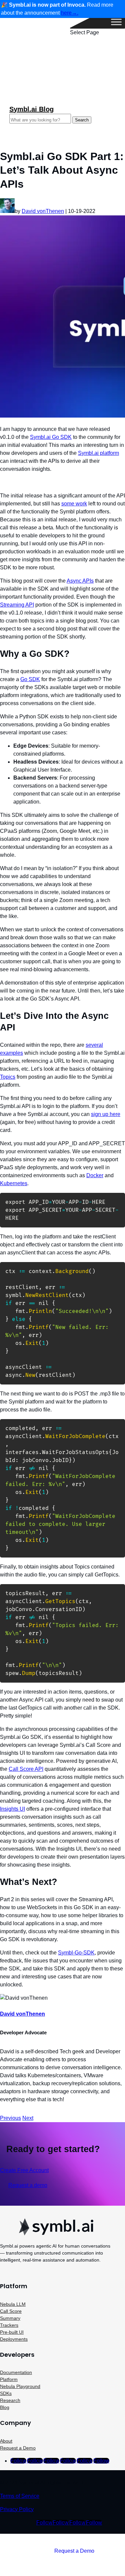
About (6, 2441)
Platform (9, 2379)
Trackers (9, 2325)
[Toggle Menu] (116, 22)
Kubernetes (14, 1183)
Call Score (11, 2311)
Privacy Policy (17, 2509)
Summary (10, 2318)
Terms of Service (20, 2496)
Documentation (16, 2372)
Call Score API (26, 1769)
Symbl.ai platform (98, 453)
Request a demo (28, 2185)
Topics (8, 1077)
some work (74, 504)
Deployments (14, 2339)
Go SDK (30, 679)
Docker (95, 1175)
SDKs (6, 2393)
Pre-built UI (12, 2332)
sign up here (106, 1114)
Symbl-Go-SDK (76, 1953)
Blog (5, 2407)
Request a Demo (18, 2448)
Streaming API (17, 605)
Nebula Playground (20, 2386)
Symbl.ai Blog (31, 109)
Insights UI (12, 1809)
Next (28, 2118)
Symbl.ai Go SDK (51, 437)
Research (10, 2400)
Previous (10, 2118)
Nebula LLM (13, 2304)
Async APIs (80, 581)
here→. (70, 13)
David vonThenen (43, 211)
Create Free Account (24, 2170)
